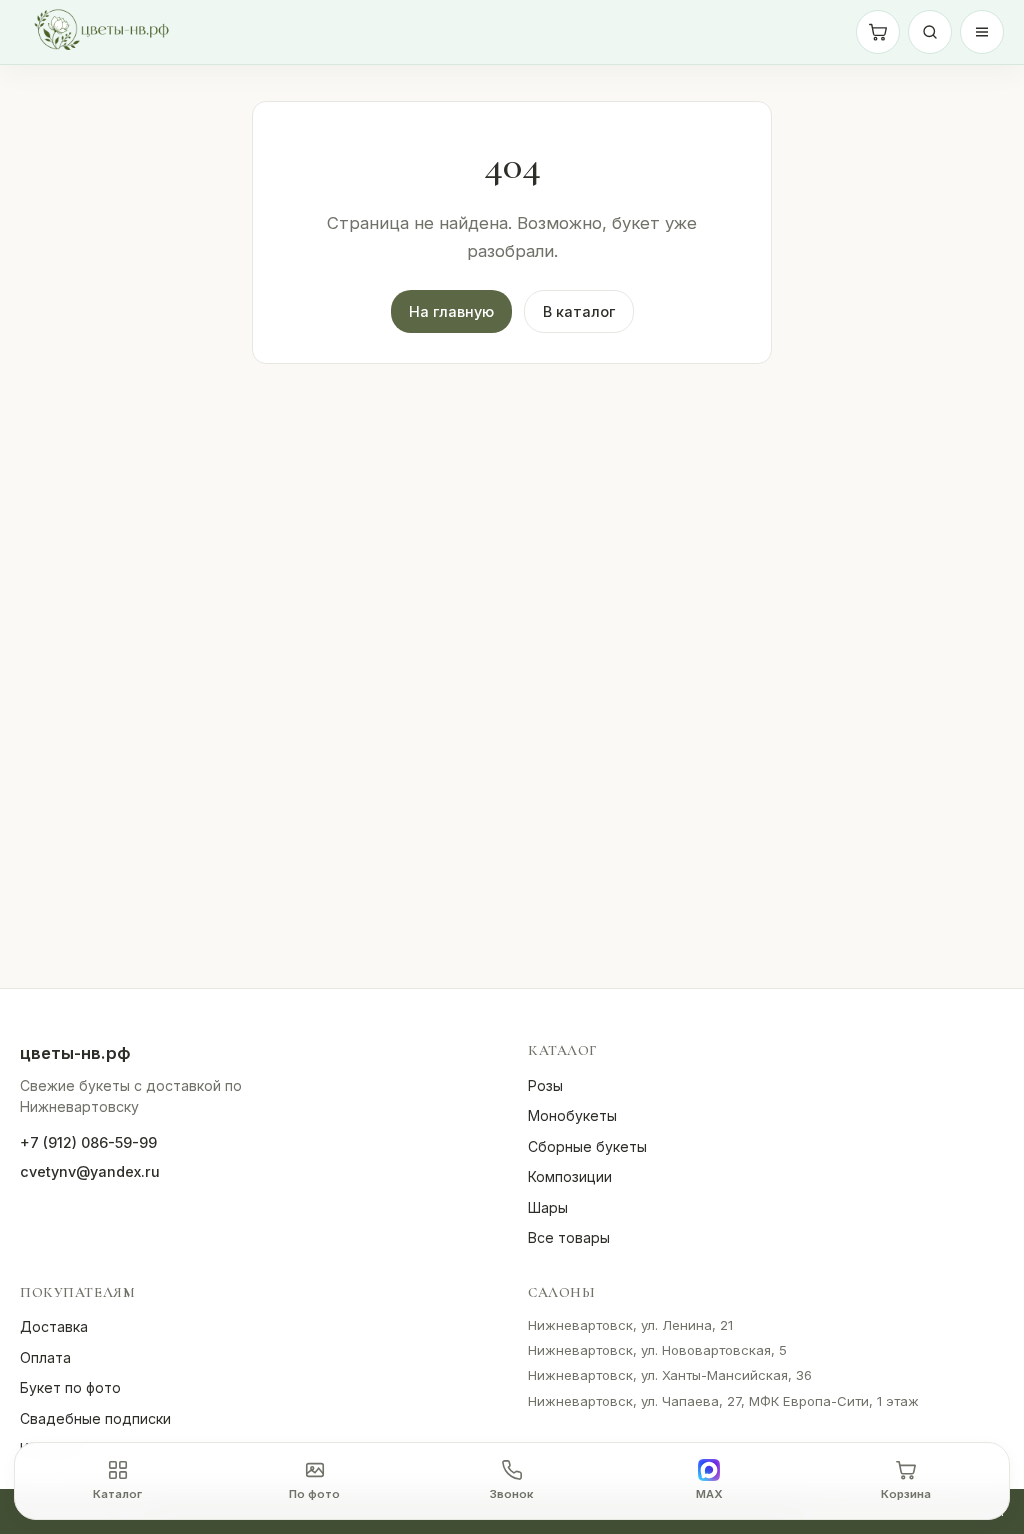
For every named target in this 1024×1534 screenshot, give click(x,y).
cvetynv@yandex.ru (90, 1171)
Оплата (45, 1357)
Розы (545, 1085)
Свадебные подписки (95, 1418)
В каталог (579, 311)
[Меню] (982, 32)
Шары (548, 1207)
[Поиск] (930, 32)
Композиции (570, 1176)
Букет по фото (70, 1387)
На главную (451, 311)
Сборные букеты (587, 1146)
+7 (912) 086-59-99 (88, 1142)
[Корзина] (878, 32)
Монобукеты (572, 1115)
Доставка (54, 1326)
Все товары (569, 1237)
